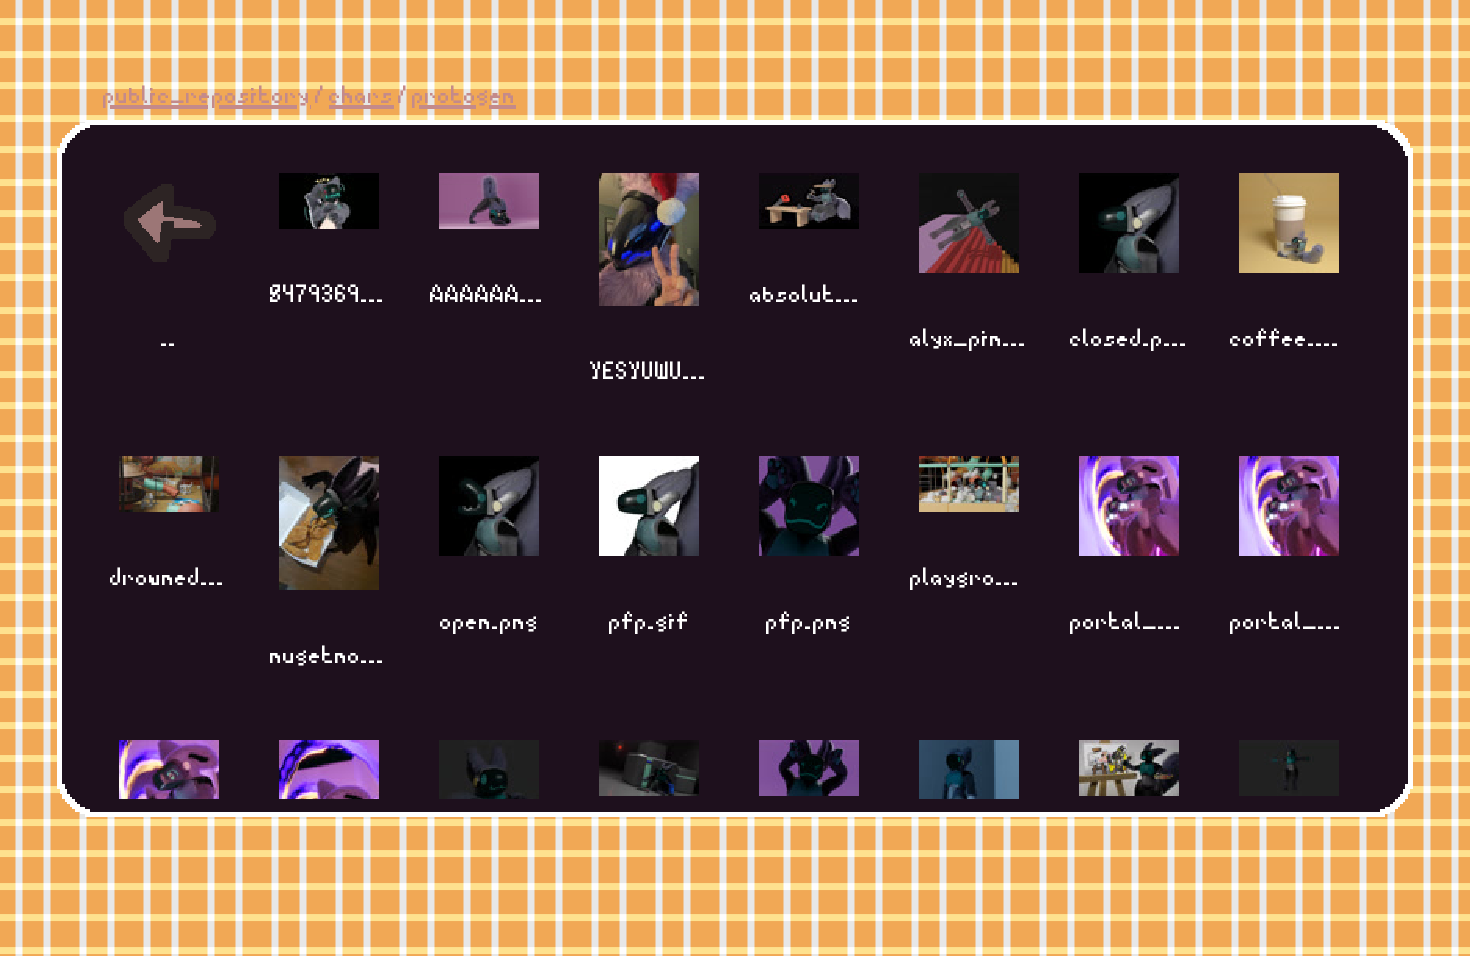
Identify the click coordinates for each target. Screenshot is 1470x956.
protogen (464, 92)
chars (361, 92)
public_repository (207, 92)
